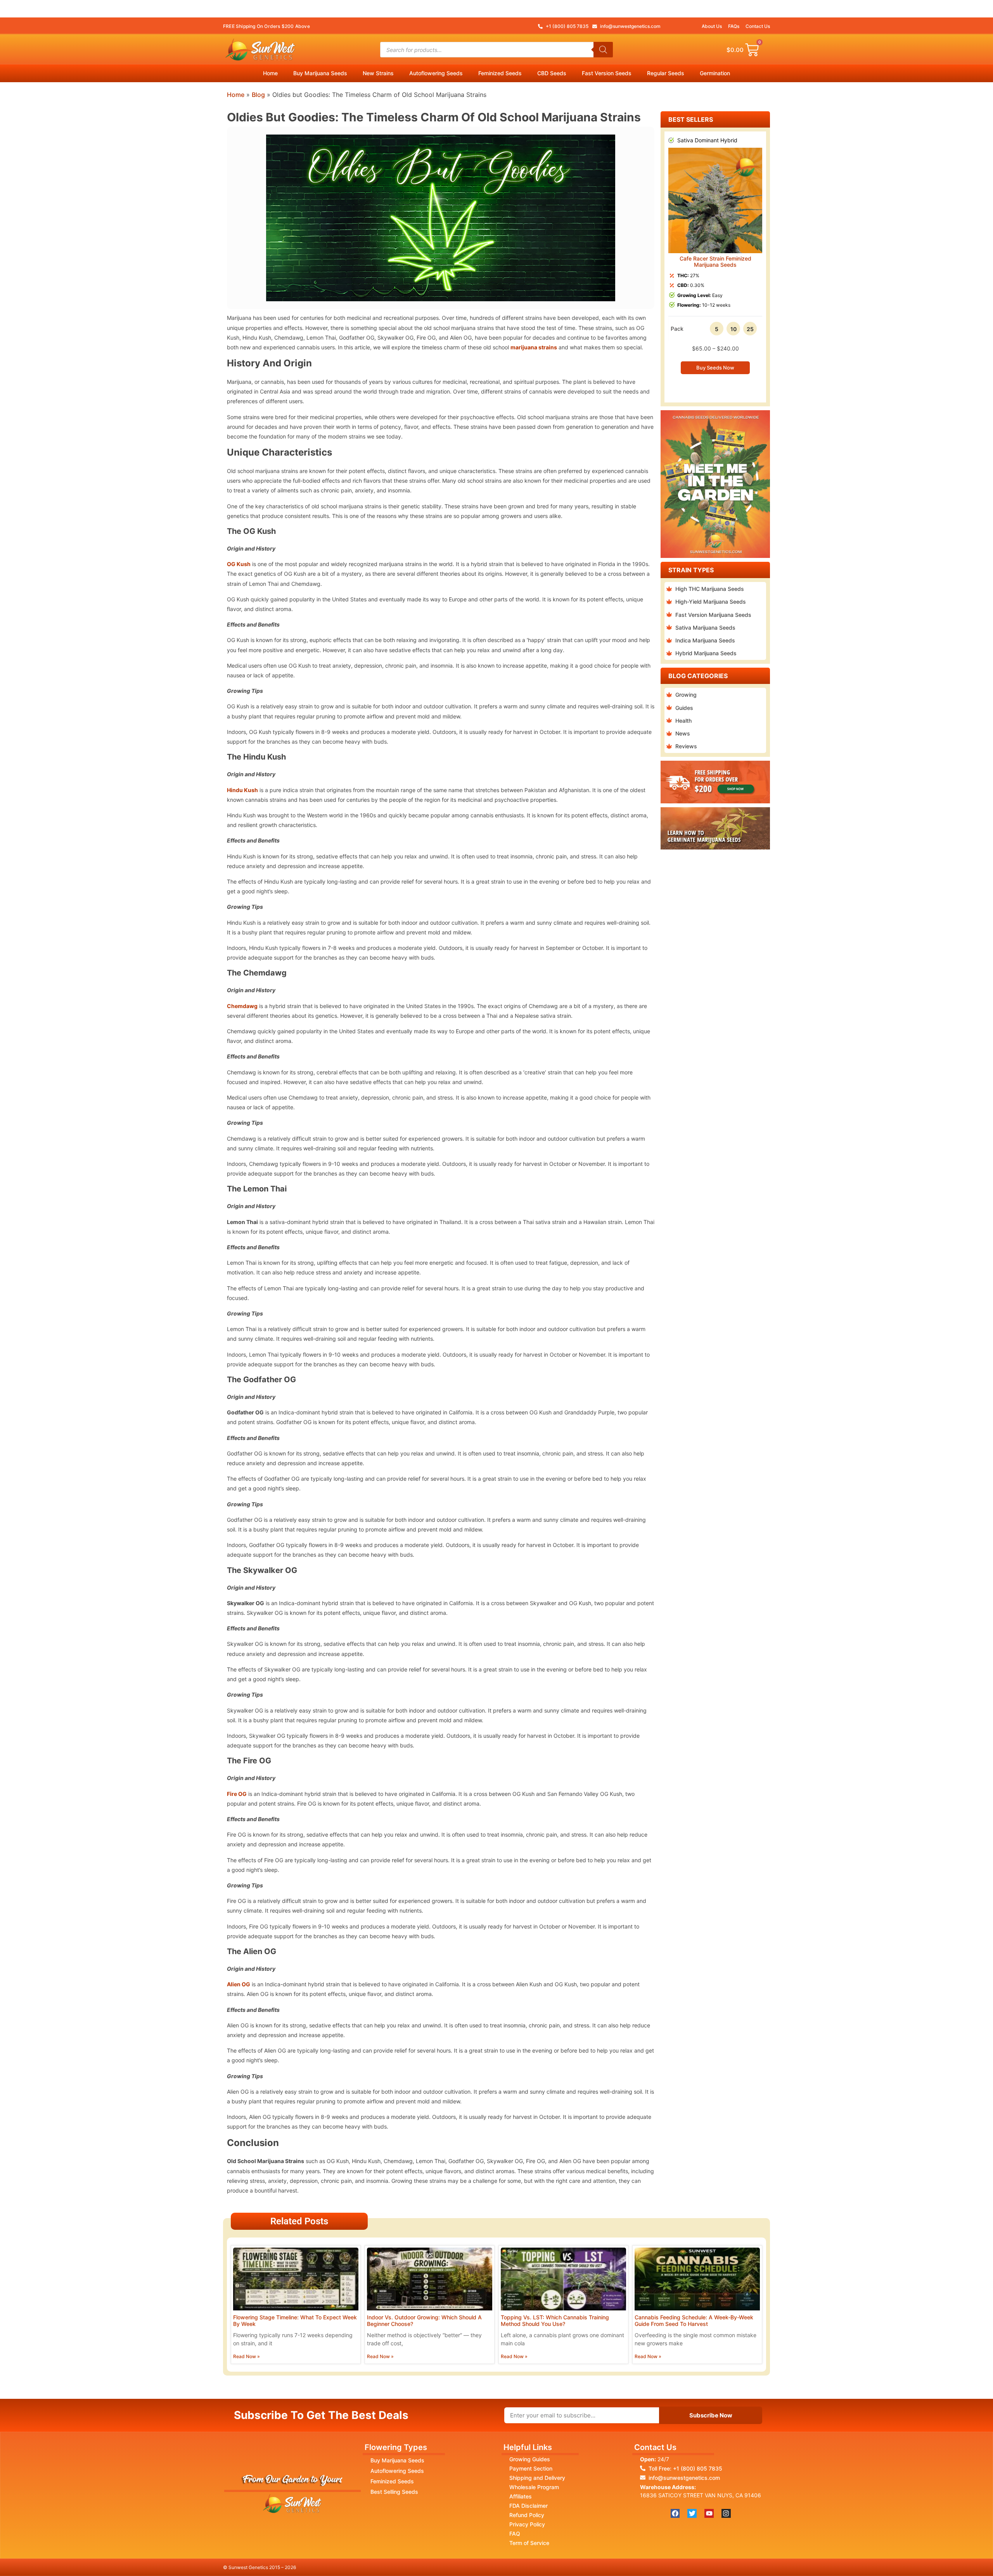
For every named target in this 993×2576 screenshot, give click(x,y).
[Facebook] (675, 2514)
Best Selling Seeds (394, 2492)
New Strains (378, 73)
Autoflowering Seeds (436, 73)
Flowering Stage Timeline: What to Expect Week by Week (295, 2320)
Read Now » (247, 2356)
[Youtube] (709, 2514)
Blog (258, 95)
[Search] (603, 50)
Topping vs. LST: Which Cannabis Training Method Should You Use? (555, 2320)
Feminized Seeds (500, 73)
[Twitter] (692, 2514)
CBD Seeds (552, 73)
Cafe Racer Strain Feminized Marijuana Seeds (715, 262)
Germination (715, 73)
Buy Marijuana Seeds (320, 73)
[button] (668, 261)
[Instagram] (726, 2514)
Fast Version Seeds (607, 73)
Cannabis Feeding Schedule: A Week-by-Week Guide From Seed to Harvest (694, 2320)
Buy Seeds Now (715, 368)
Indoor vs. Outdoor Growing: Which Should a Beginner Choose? (424, 2320)
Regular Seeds (666, 73)
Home (270, 73)
